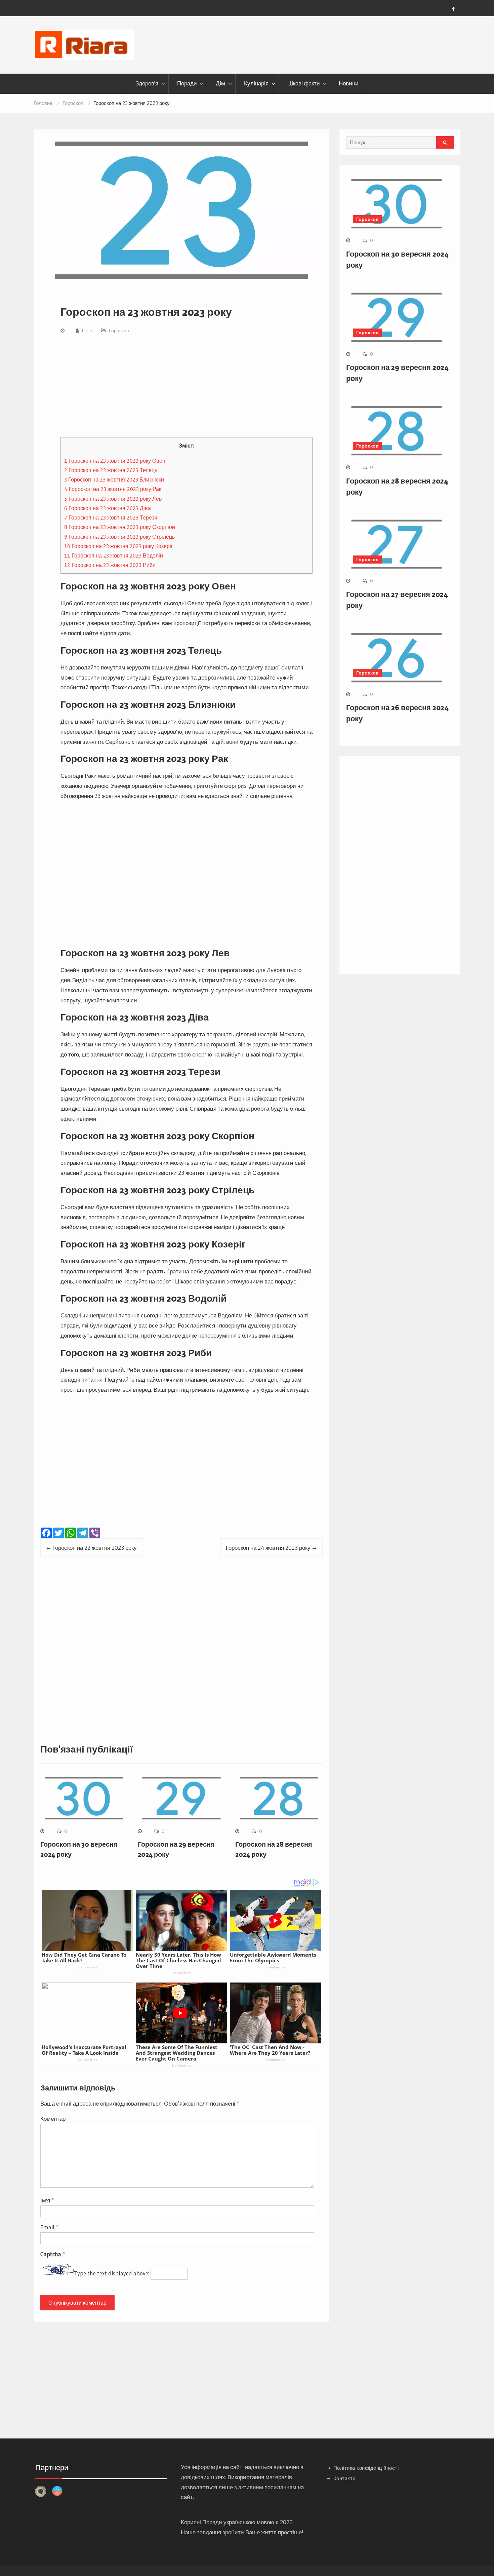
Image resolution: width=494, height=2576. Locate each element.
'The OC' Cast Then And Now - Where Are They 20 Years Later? (270, 2050)
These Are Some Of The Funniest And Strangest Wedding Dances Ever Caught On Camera (177, 2053)
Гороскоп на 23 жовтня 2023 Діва (108, 508)
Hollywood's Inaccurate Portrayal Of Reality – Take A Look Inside (84, 2050)
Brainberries (87, 1967)
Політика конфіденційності (366, 2468)
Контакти (344, 2478)
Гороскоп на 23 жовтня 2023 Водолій (114, 555)
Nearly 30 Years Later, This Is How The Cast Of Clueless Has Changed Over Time (178, 1960)
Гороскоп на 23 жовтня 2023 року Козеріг (119, 546)
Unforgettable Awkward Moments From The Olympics (273, 1957)
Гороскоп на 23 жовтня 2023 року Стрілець (119, 537)
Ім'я (47, 2200)
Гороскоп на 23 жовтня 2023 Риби (110, 565)
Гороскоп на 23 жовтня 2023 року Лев (113, 499)
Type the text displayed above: (112, 2273)
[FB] (453, 9)
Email (49, 2227)
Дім (220, 83)
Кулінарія (256, 83)
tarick (87, 331)
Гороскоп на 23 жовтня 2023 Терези (111, 517)
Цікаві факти (304, 83)
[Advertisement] (187, 387)
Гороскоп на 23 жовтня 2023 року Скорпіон (120, 527)
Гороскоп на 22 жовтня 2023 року (95, 1548)
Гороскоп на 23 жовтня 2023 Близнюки (114, 479)
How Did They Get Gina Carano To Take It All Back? (84, 1957)
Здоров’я (147, 83)
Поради (187, 83)
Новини (349, 83)
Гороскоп (119, 331)
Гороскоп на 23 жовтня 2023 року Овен (115, 461)
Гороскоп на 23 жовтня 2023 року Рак (113, 489)
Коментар (53, 2119)
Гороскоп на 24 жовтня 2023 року (268, 1548)
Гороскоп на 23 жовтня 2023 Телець (111, 470)
